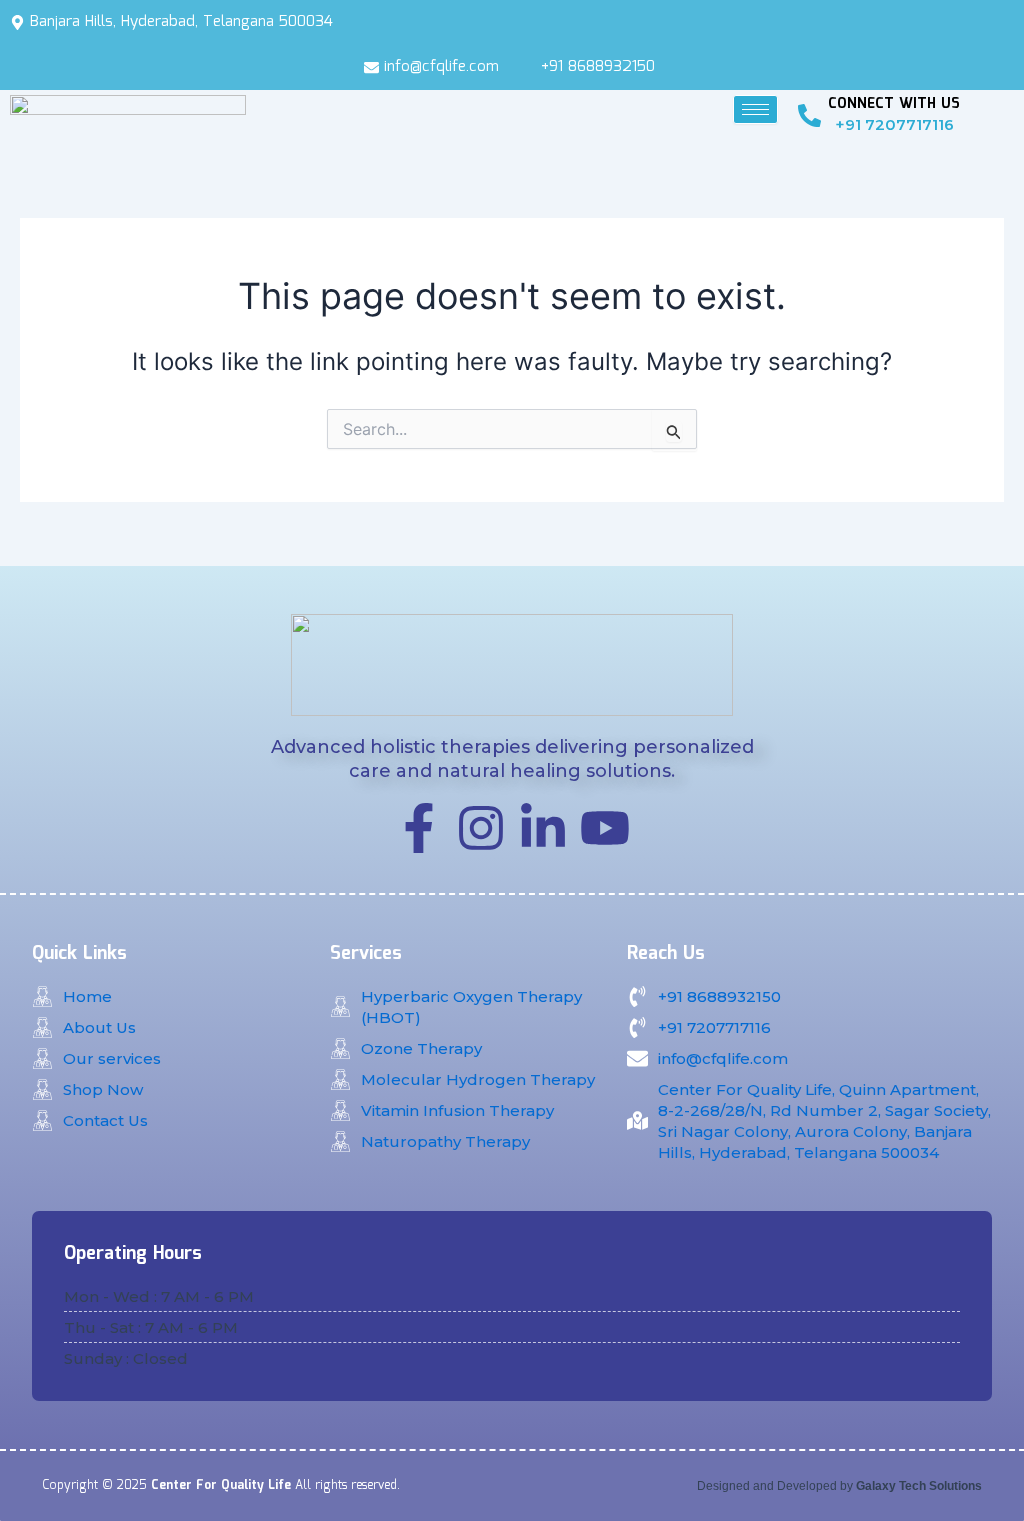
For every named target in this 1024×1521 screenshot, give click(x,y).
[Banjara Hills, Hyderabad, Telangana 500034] (512, 22)
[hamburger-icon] (755, 109)
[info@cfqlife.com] (434, 67)
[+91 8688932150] (592, 67)
